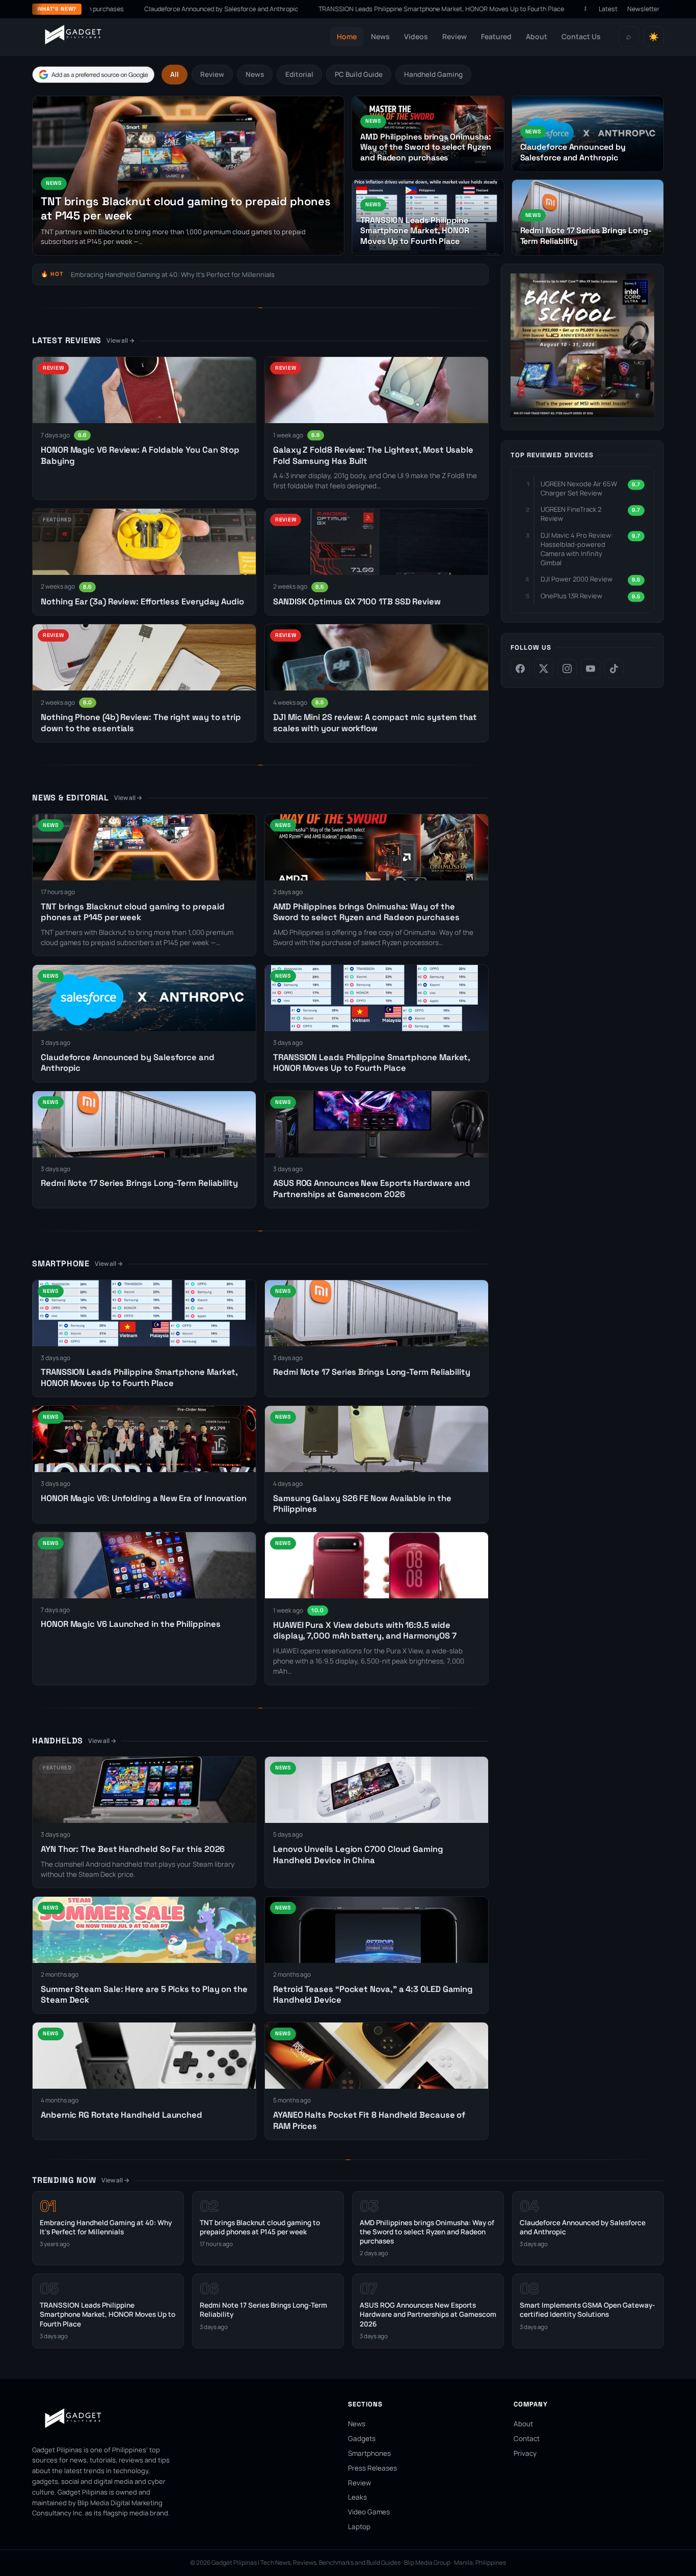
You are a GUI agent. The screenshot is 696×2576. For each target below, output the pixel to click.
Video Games (369, 2512)
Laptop (359, 2527)
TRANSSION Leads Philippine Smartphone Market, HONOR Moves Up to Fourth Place (356, 9)
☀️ (654, 37)
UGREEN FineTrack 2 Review (571, 514)
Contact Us (581, 36)
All (175, 74)
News (380, 36)
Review (454, 36)
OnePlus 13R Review (571, 596)
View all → (121, 340)
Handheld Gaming (433, 74)
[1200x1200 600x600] (582, 414)
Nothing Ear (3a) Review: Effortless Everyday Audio (142, 602)
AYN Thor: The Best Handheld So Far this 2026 (133, 1849)
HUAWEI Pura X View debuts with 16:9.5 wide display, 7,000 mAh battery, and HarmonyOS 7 (365, 1630)
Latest (608, 9)
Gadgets (362, 2439)
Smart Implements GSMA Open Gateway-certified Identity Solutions (587, 2310)
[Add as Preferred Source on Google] (93, 75)
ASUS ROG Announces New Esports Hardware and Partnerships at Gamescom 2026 (371, 1188)
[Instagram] (567, 669)
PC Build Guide (359, 74)
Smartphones (369, 2453)
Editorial (299, 74)
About (537, 36)
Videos (416, 36)
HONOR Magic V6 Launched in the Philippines (131, 1624)
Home (347, 36)
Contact (527, 2439)
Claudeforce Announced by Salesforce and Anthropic (136, 9)
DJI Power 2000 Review (577, 579)
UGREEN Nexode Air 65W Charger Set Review (579, 488)
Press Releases (372, 2468)
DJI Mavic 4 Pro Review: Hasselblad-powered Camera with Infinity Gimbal (577, 549)
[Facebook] (520, 669)
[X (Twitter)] (544, 669)
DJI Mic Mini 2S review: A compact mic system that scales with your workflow (375, 723)
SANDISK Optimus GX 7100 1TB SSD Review (357, 602)
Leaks (357, 2497)
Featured (496, 36)
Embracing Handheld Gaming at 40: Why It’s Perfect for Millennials (173, 274)
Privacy (525, 2453)
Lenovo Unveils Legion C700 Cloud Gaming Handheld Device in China (358, 1854)
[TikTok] (614, 669)
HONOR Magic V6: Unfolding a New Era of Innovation (144, 1498)
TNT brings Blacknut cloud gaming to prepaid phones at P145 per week (132, 912)
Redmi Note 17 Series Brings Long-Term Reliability (571, 9)
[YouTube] (591, 669)
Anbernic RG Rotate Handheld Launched (122, 2115)
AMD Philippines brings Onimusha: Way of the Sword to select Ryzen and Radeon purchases (366, 912)
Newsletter (644, 9)
